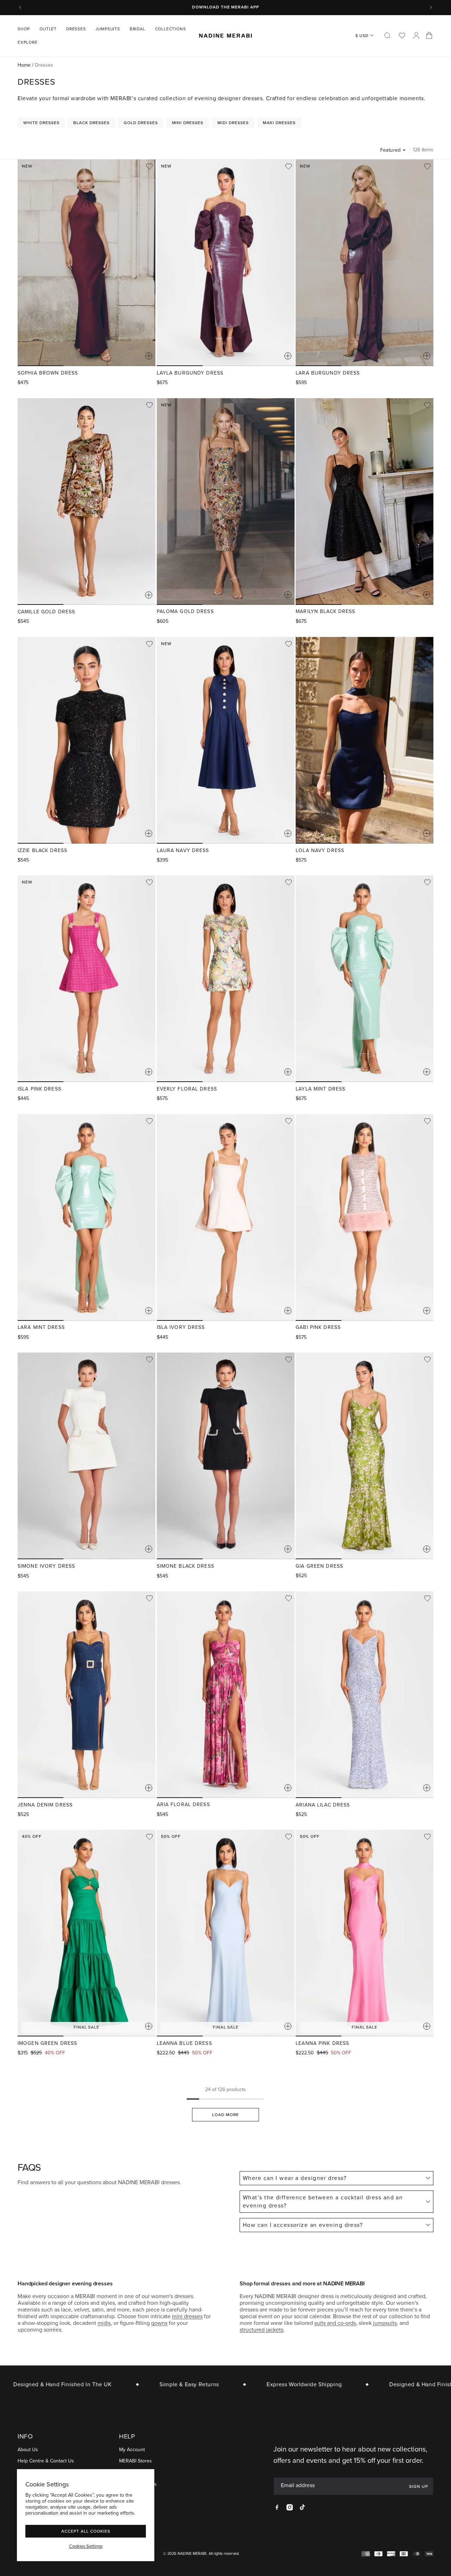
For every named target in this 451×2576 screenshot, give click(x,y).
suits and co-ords (335, 2323)
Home (24, 65)
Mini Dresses (188, 123)
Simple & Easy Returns (158, 2384)
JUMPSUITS (108, 29)
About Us (28, 2450)
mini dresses (187, 2316)
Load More (225, 2115)
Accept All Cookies (86, 2531)
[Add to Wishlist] (149, 166)
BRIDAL (138, 29)
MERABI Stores (135, 2461)
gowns (159, 2323)
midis (104, 2323)
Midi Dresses (233, 123)
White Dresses (41, 123)
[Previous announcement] (20, 7)
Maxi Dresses (279, 123)
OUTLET (48, 29)
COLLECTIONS (171, 29)
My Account (132, 2450)
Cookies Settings (86, 2546)
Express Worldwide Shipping (273, 2384)
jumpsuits (385, 2323)
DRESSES (76, 29)
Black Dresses (91, 123)
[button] (26, 29)
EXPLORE (28, 42)
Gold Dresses (141, 123)
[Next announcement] (431, 7)
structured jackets (261, 2330)
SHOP (24, 29)
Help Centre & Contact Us (46, 2461)
